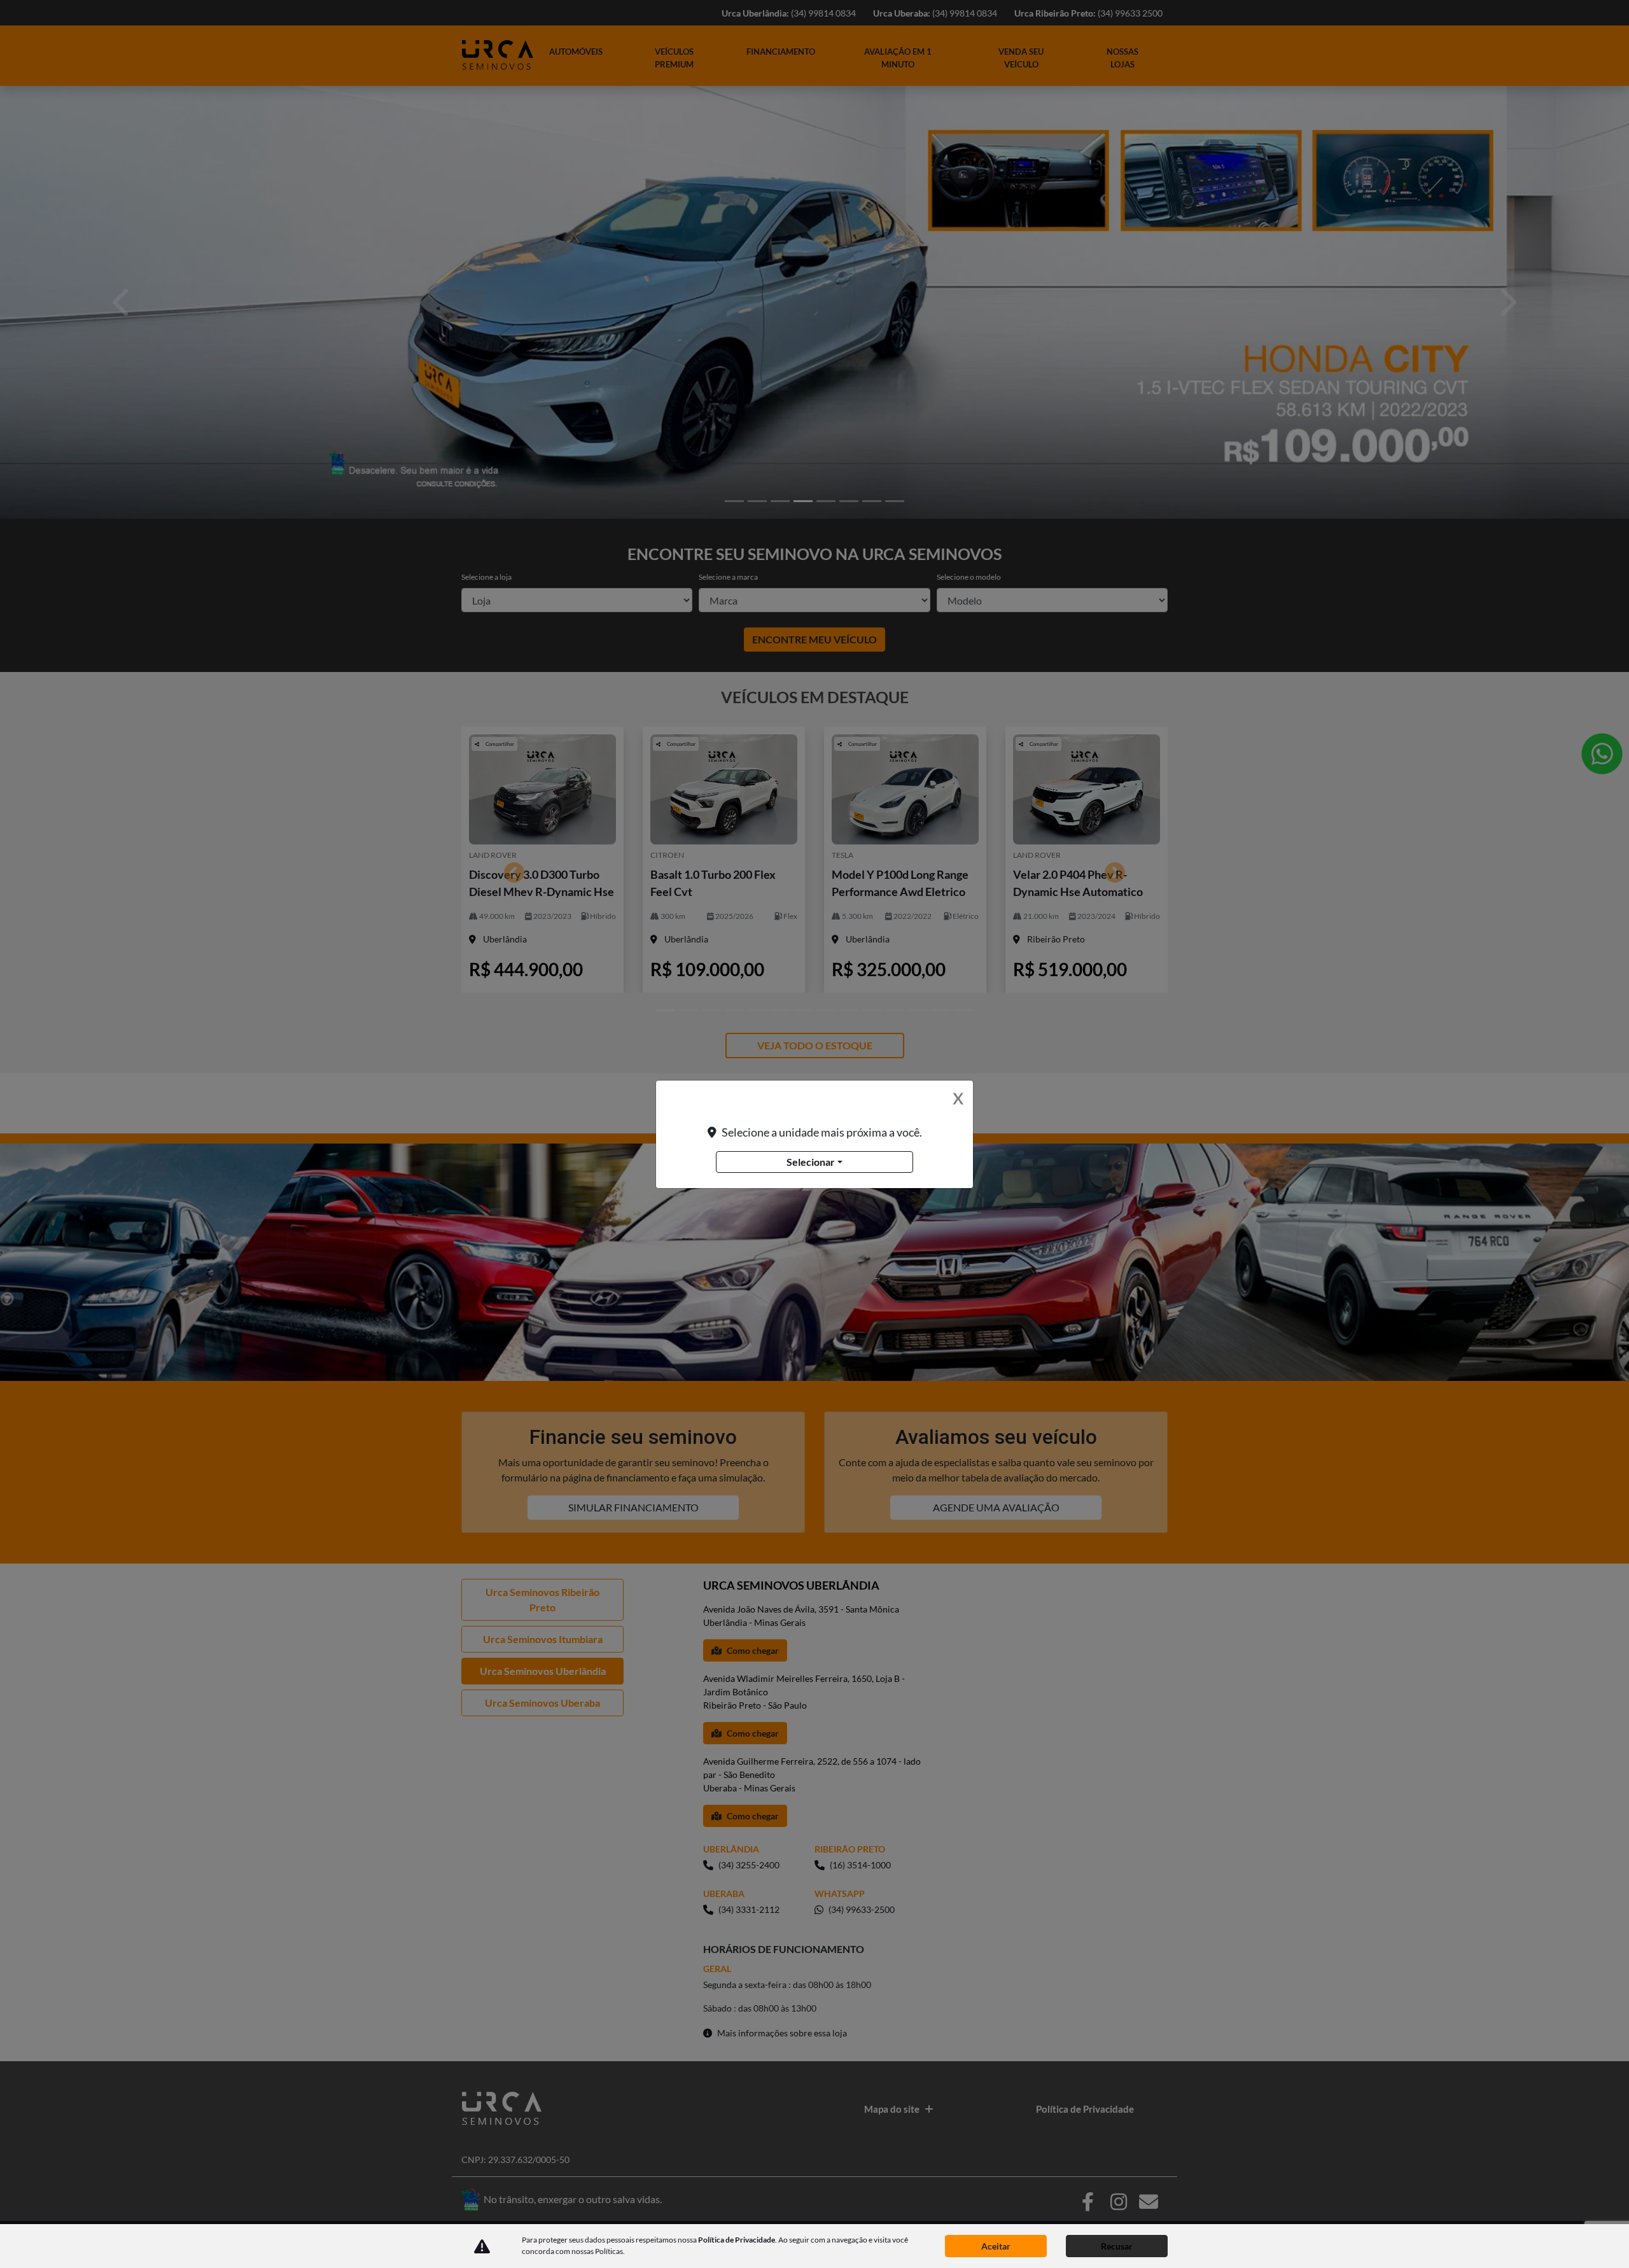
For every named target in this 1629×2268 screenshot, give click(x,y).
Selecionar (811, 1162)
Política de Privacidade (737, 2240)
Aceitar (996, 2246)
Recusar (1117, 2246)
